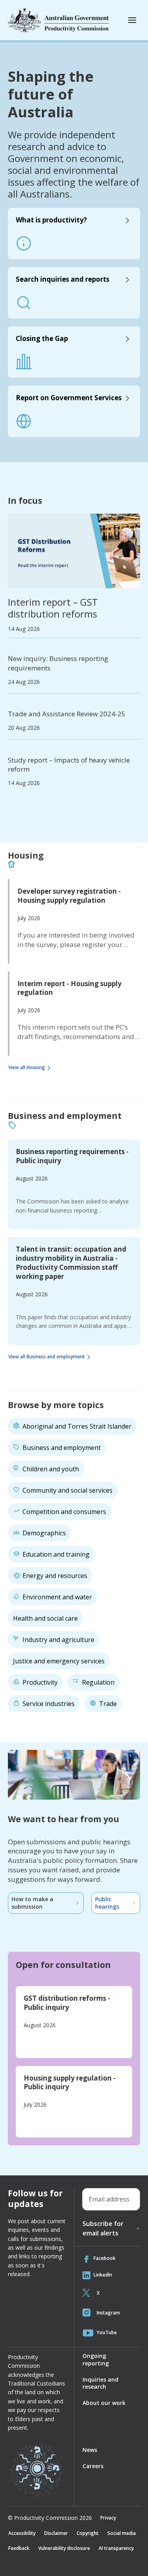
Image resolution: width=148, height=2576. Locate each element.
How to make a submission (32, 1903)
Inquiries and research (100, 2383)
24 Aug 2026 (24, 682)
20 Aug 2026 (24, 728)
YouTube (107, 2332)
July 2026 (29, 918)
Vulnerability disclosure (64, 2548)
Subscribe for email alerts (103, 2228)
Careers (93, 2466)
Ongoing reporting (96, 2359)
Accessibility (22, 2533)
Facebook (105, 2258)
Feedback (19, 2548)
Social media (122, 2533)
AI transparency (116, 2548)
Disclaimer (56, 2533)
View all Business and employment (47, 1357)
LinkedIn (103, 2275)
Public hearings (107, 1903)
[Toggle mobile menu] (132, 20)
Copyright (88, 2533)
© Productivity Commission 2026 (50, 2518)
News (90, 2450)
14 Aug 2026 (24, 629)
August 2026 (32, 1178)
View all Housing (27, 1067)
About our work (104, 2403)
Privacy (108, 2518)
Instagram (108, 2313)
